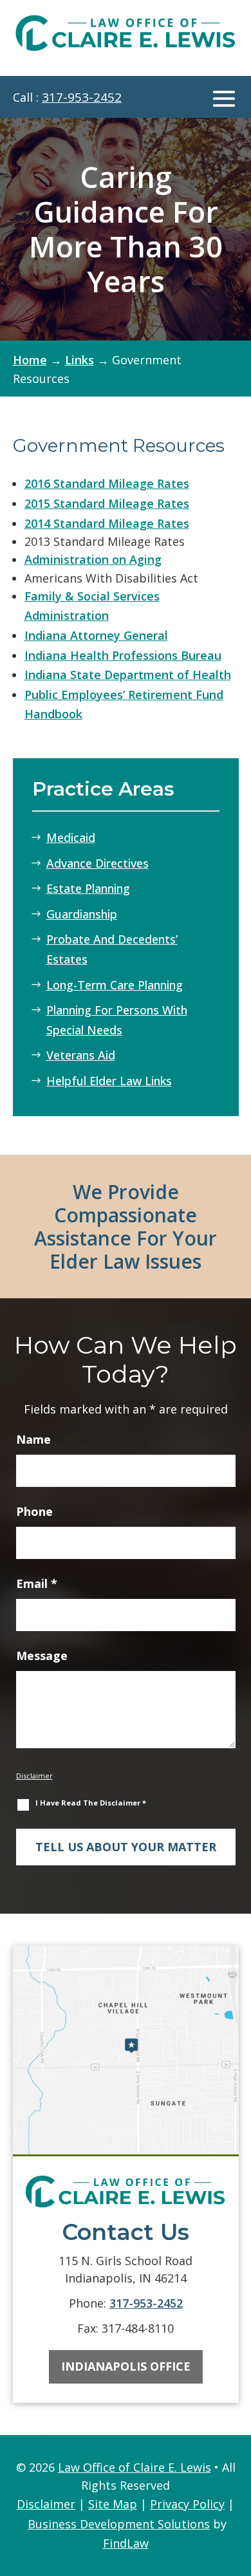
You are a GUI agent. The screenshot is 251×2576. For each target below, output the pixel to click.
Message (42, 1656)
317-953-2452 (82, 97)
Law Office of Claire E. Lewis (135, 2467)
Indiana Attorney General (96, 635)
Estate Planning (88, 888)
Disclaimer (34, 1776)
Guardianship (82, 914)
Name (33, 1439)
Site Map (113, 2504)
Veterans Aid (81, 1055)
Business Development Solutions (119, 2524)
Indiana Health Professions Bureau (123, 655)
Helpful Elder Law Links (109, 1081)
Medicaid (71, 837)
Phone (34, 1511)
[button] (224, 98)
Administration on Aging (93, 559)
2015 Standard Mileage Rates (107, 503)
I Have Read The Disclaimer (91, 1803)
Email (37, 1583)
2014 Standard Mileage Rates (107, 523)
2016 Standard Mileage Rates (107, 483)
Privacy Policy (187, 2504)
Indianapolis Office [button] (126, 2366)
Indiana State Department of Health (128, 675)
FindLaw (126, 2543)
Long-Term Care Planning (115, 985)
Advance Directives (98, 863)
